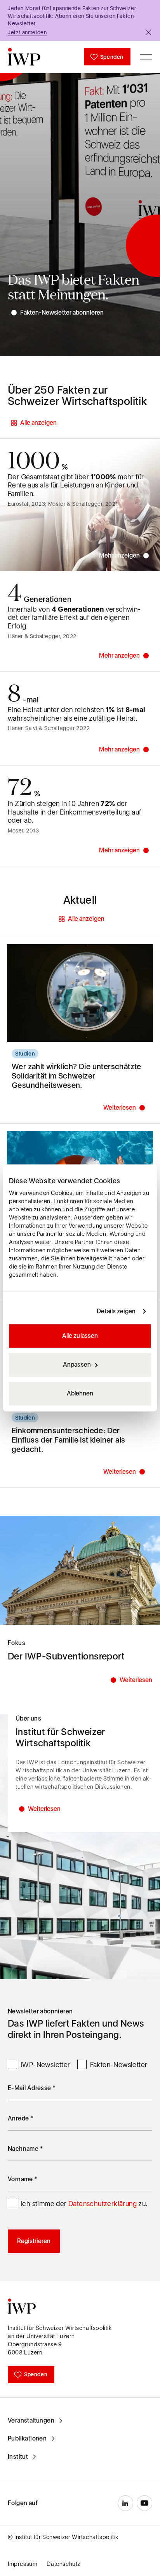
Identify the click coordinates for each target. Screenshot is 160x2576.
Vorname (23, 2179)
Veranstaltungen (31, 2420)
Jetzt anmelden (27, 32)
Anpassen (77, 1365)
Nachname (25, 2149)
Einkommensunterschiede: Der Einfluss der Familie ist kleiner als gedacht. (68, 1440)
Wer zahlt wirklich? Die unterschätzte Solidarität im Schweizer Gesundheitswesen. (77, 1076)
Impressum (23, 2564)
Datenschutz (63, 2564)
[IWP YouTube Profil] (144, 2503)
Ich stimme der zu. (84, 2204)
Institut (18, 2457)
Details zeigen (116, 1311)
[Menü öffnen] (146, 57)
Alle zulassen (80, 1336)
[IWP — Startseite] (24, 57)
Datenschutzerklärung (103, 2204)
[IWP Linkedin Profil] (125, 2503)
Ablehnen (80, 1394)
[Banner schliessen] (148, 32)
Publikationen (27, 2438)
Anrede (21, 2118)
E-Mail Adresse (32, 2088)
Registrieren (34, 2241)
